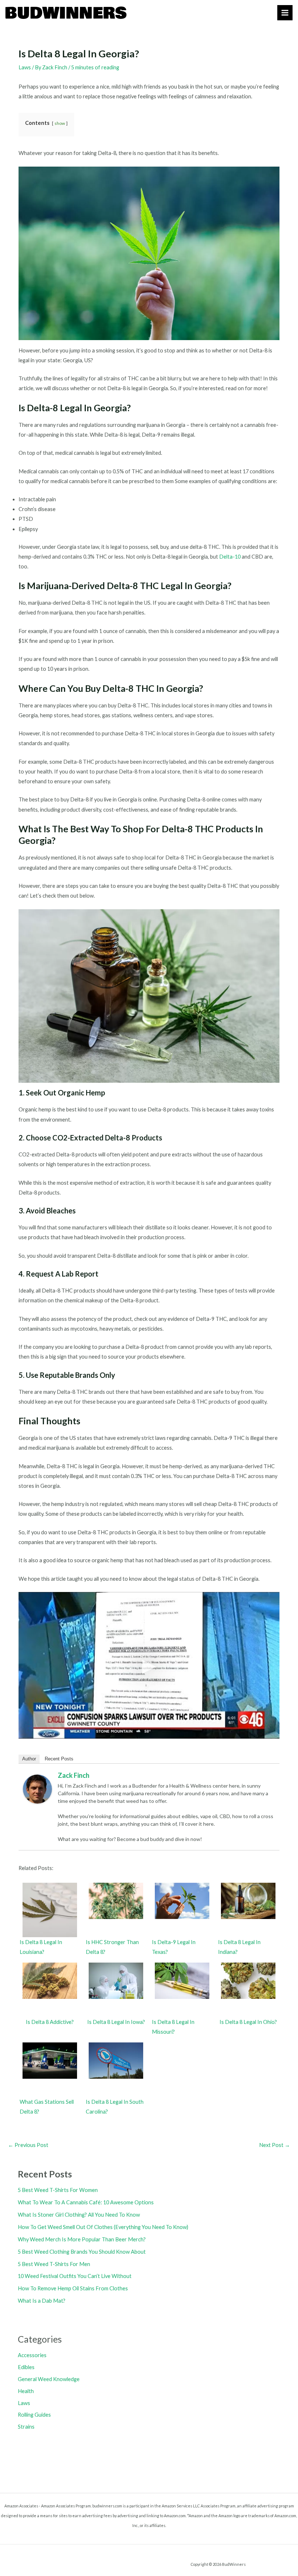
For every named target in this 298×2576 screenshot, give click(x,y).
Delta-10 (230, 557)
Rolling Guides (34, 2415)
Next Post (275, 2145)
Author (29, 1759)
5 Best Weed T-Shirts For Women (58, 2190)
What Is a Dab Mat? (42, 2301)
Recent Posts (59, 1759)
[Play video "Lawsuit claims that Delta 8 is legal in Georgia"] (149, 1665)
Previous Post (28, 2145)
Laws (25, 67)
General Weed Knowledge (49, 2379)
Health (26, 2391)
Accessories (32, 2355)
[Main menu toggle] (285, 13)
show (60, 123)
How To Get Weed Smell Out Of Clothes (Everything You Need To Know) (103, 2227)
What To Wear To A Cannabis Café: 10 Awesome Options (86, 2202)
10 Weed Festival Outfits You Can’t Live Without (75, 2276)
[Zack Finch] (37, 1789)
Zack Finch (74, 1775)
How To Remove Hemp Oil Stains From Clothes (73, 2288)
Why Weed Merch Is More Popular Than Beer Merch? (82, 2239)
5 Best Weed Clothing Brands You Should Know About (82, 2252)
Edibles (26, 2367)
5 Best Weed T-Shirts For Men (54, 2264)
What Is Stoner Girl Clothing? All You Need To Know (79, 2215)
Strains (26, 2427)
